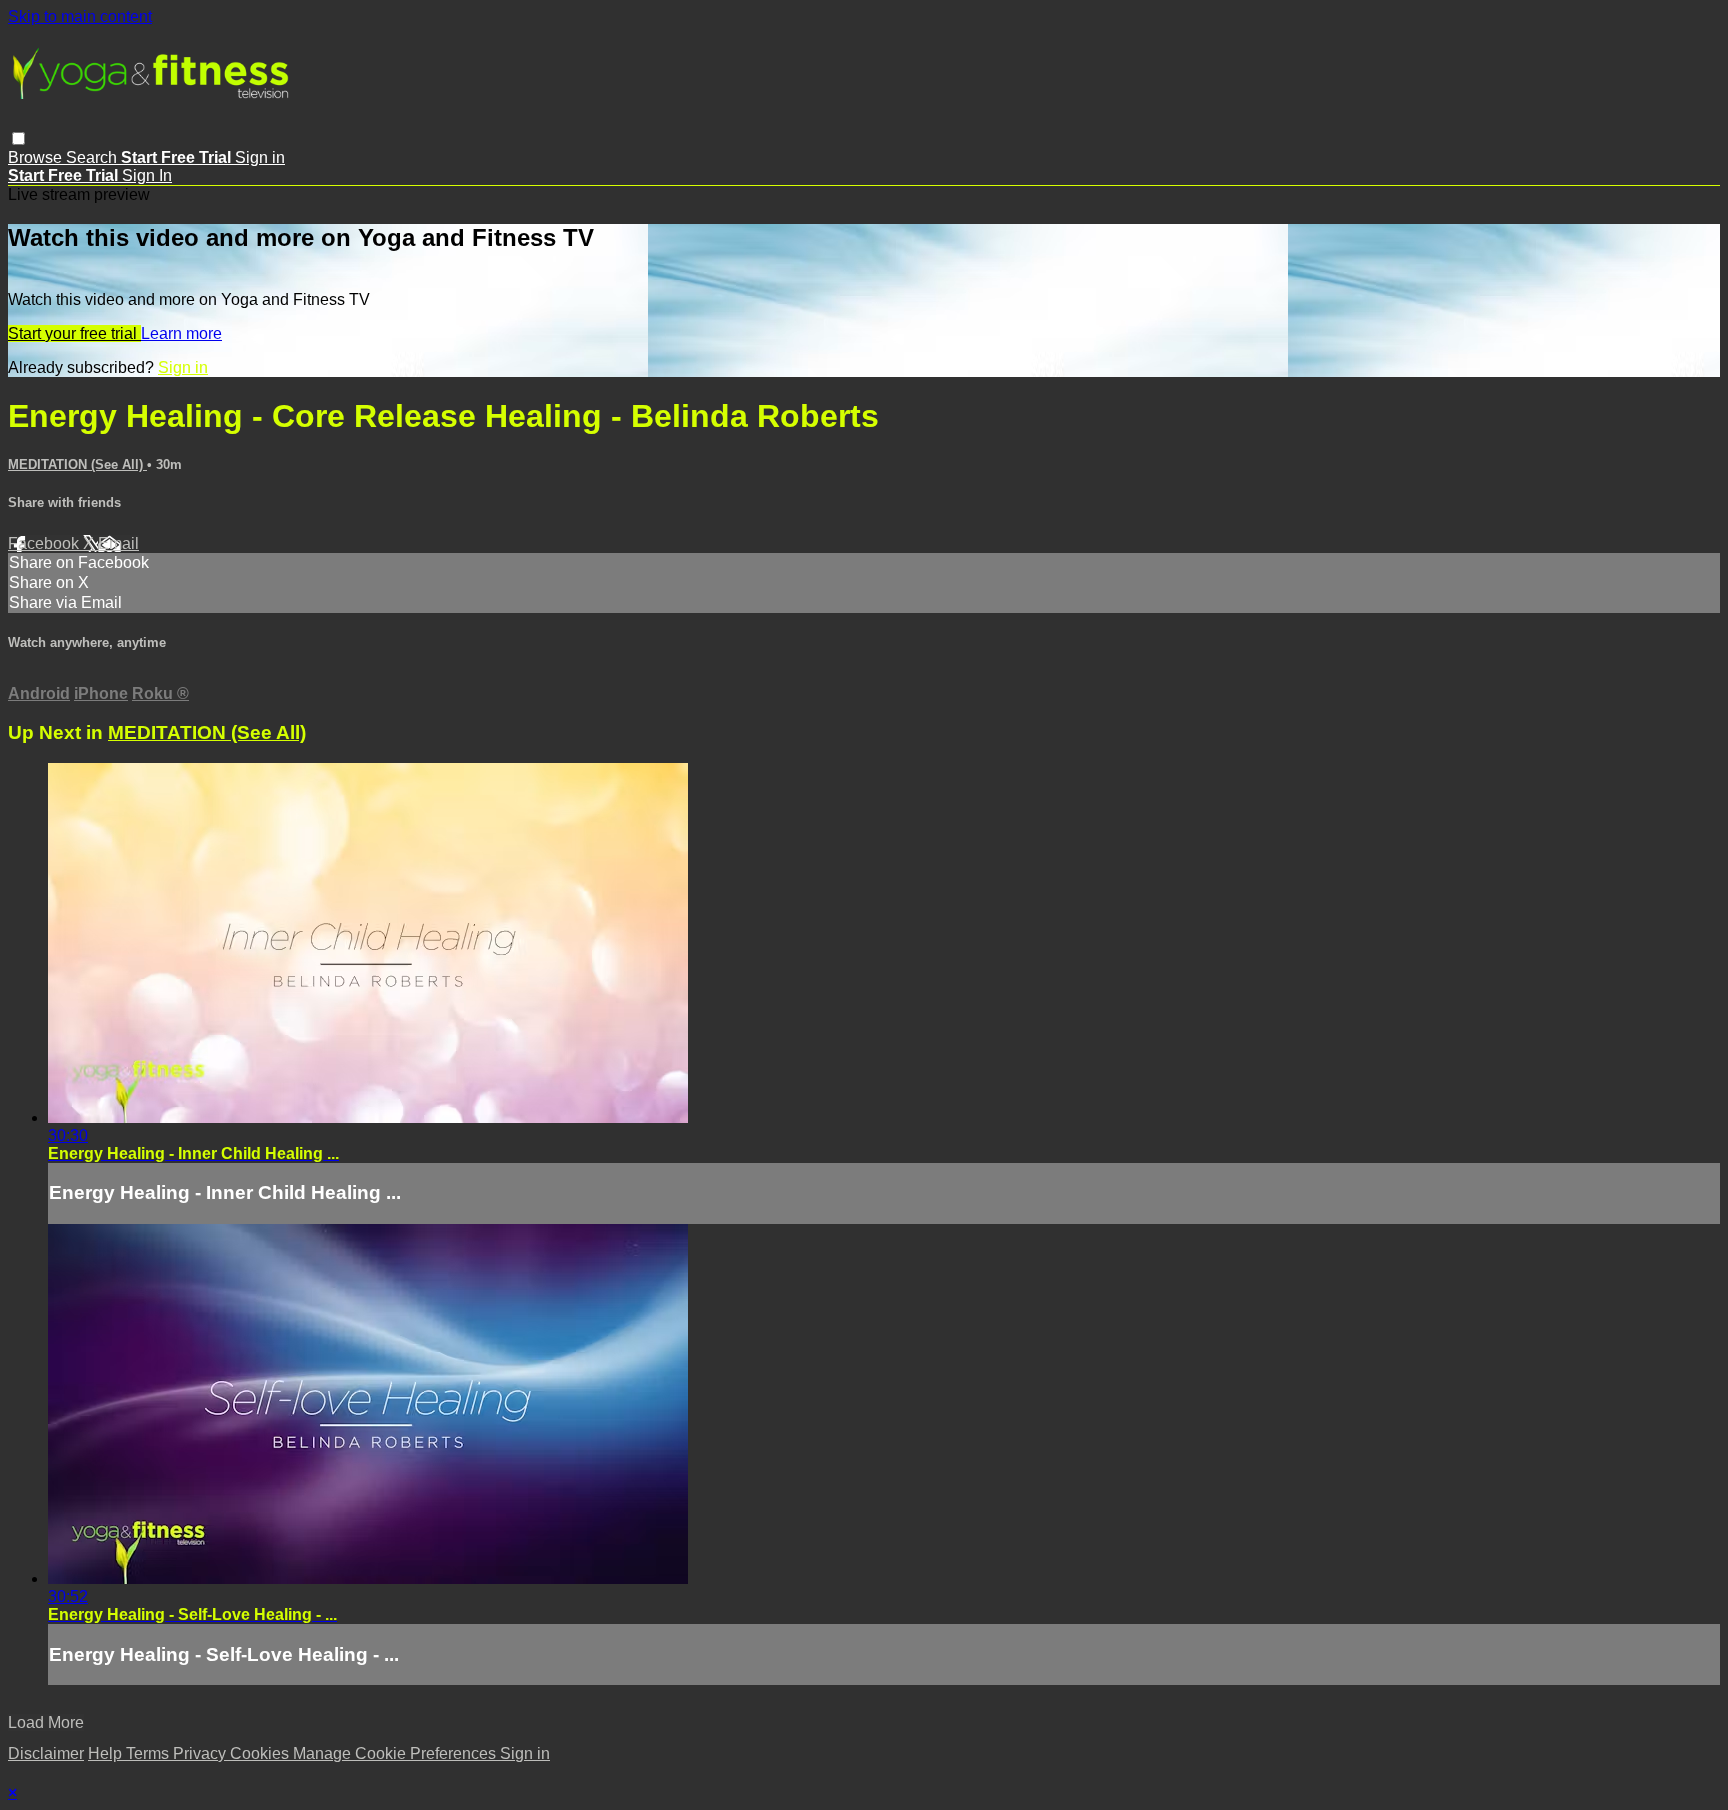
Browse (37, 157)
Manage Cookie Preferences (396, 1753)
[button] (18, 138)
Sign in (260, 157)
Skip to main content (80, 16)
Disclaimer (46, 1753)
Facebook (45, 543)
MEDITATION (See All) (77, 464)
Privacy (201, 1753)
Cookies (261, 1753)
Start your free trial (74, 333)
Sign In (147, 175)
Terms (149, 1753)
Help (107, 1753)
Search (93, 157)
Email (118, 543)
